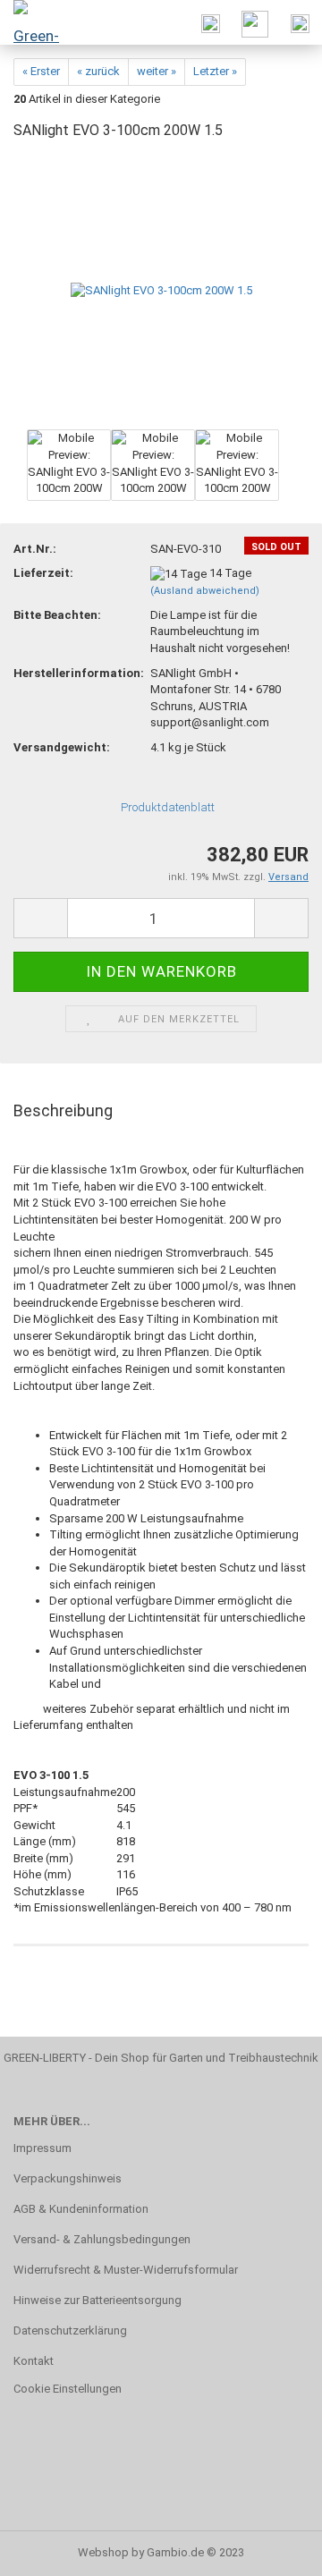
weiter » (157, 71)
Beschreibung (63, 1110)
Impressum (42, 2148)
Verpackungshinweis (68, 2178)
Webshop (103, 2552)
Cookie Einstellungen (68, 2389)
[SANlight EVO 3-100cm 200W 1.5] (161, 290)
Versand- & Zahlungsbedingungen (102, 2239)
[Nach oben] (273, 2549)
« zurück (98, 71)
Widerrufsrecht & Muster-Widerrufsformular (126, 2270)
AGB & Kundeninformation (81, 2209)
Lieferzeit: (43, 573)
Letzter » (215, 71)
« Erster (41, 71)
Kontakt (34, 2361)
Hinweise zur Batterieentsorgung (97, 2300)
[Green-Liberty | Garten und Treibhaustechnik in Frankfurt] (36, 22)
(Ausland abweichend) (205, 591)
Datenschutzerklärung (70, 2330)
